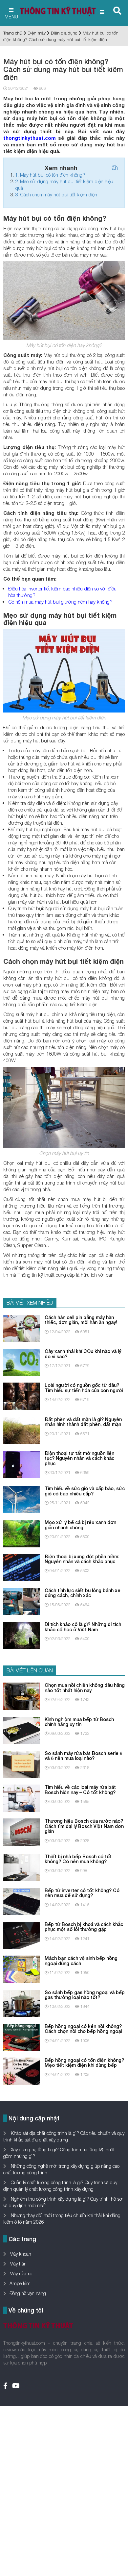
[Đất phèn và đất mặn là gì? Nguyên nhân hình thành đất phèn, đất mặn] (21, 1430)
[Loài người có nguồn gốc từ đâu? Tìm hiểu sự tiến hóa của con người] (21, 1396)
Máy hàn (18, 2264)
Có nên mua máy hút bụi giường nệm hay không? (60, 602)
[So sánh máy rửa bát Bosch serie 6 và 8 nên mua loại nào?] (21, 1764)
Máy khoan (20, 2254)
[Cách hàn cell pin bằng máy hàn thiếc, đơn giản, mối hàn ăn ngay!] (21, 1328)
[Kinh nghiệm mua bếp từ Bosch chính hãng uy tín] (21, 1730)
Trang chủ (13, 33)
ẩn (115, 168)
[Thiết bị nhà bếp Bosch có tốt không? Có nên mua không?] (21, 1867)
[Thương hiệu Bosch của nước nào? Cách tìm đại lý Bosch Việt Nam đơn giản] (21, 1832)
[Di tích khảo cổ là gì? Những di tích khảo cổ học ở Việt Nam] (21, 1635)
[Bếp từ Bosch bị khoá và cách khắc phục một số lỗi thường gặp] (21, 1935)
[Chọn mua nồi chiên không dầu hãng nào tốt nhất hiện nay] (21, 1696)
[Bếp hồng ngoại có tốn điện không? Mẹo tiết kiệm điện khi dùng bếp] (21, 2071)
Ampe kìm (20, 2283)
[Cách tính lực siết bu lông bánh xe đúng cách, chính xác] (21, 1601)
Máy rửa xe (21, 2274)
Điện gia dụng (64, 33)
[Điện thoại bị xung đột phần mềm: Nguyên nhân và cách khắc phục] (21, 1567)
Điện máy (37, 33)
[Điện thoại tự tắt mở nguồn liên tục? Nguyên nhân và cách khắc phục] (21, 1464)
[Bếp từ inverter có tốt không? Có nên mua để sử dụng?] (21, 1901)
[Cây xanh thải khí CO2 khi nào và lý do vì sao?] (21, 1362)
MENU (11, 16)
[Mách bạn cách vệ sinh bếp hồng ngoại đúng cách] (21, 1969)
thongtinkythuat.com (30, 138)
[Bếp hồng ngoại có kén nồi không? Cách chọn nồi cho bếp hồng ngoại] (21, 2037)
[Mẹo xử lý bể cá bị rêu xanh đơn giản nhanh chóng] (21, 1533)
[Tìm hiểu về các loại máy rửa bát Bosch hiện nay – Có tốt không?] (21, 1798)
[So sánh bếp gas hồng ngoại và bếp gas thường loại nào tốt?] (21, 2003)
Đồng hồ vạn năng (28, 2293)
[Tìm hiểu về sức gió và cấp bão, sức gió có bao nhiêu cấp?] (21, 1499)
